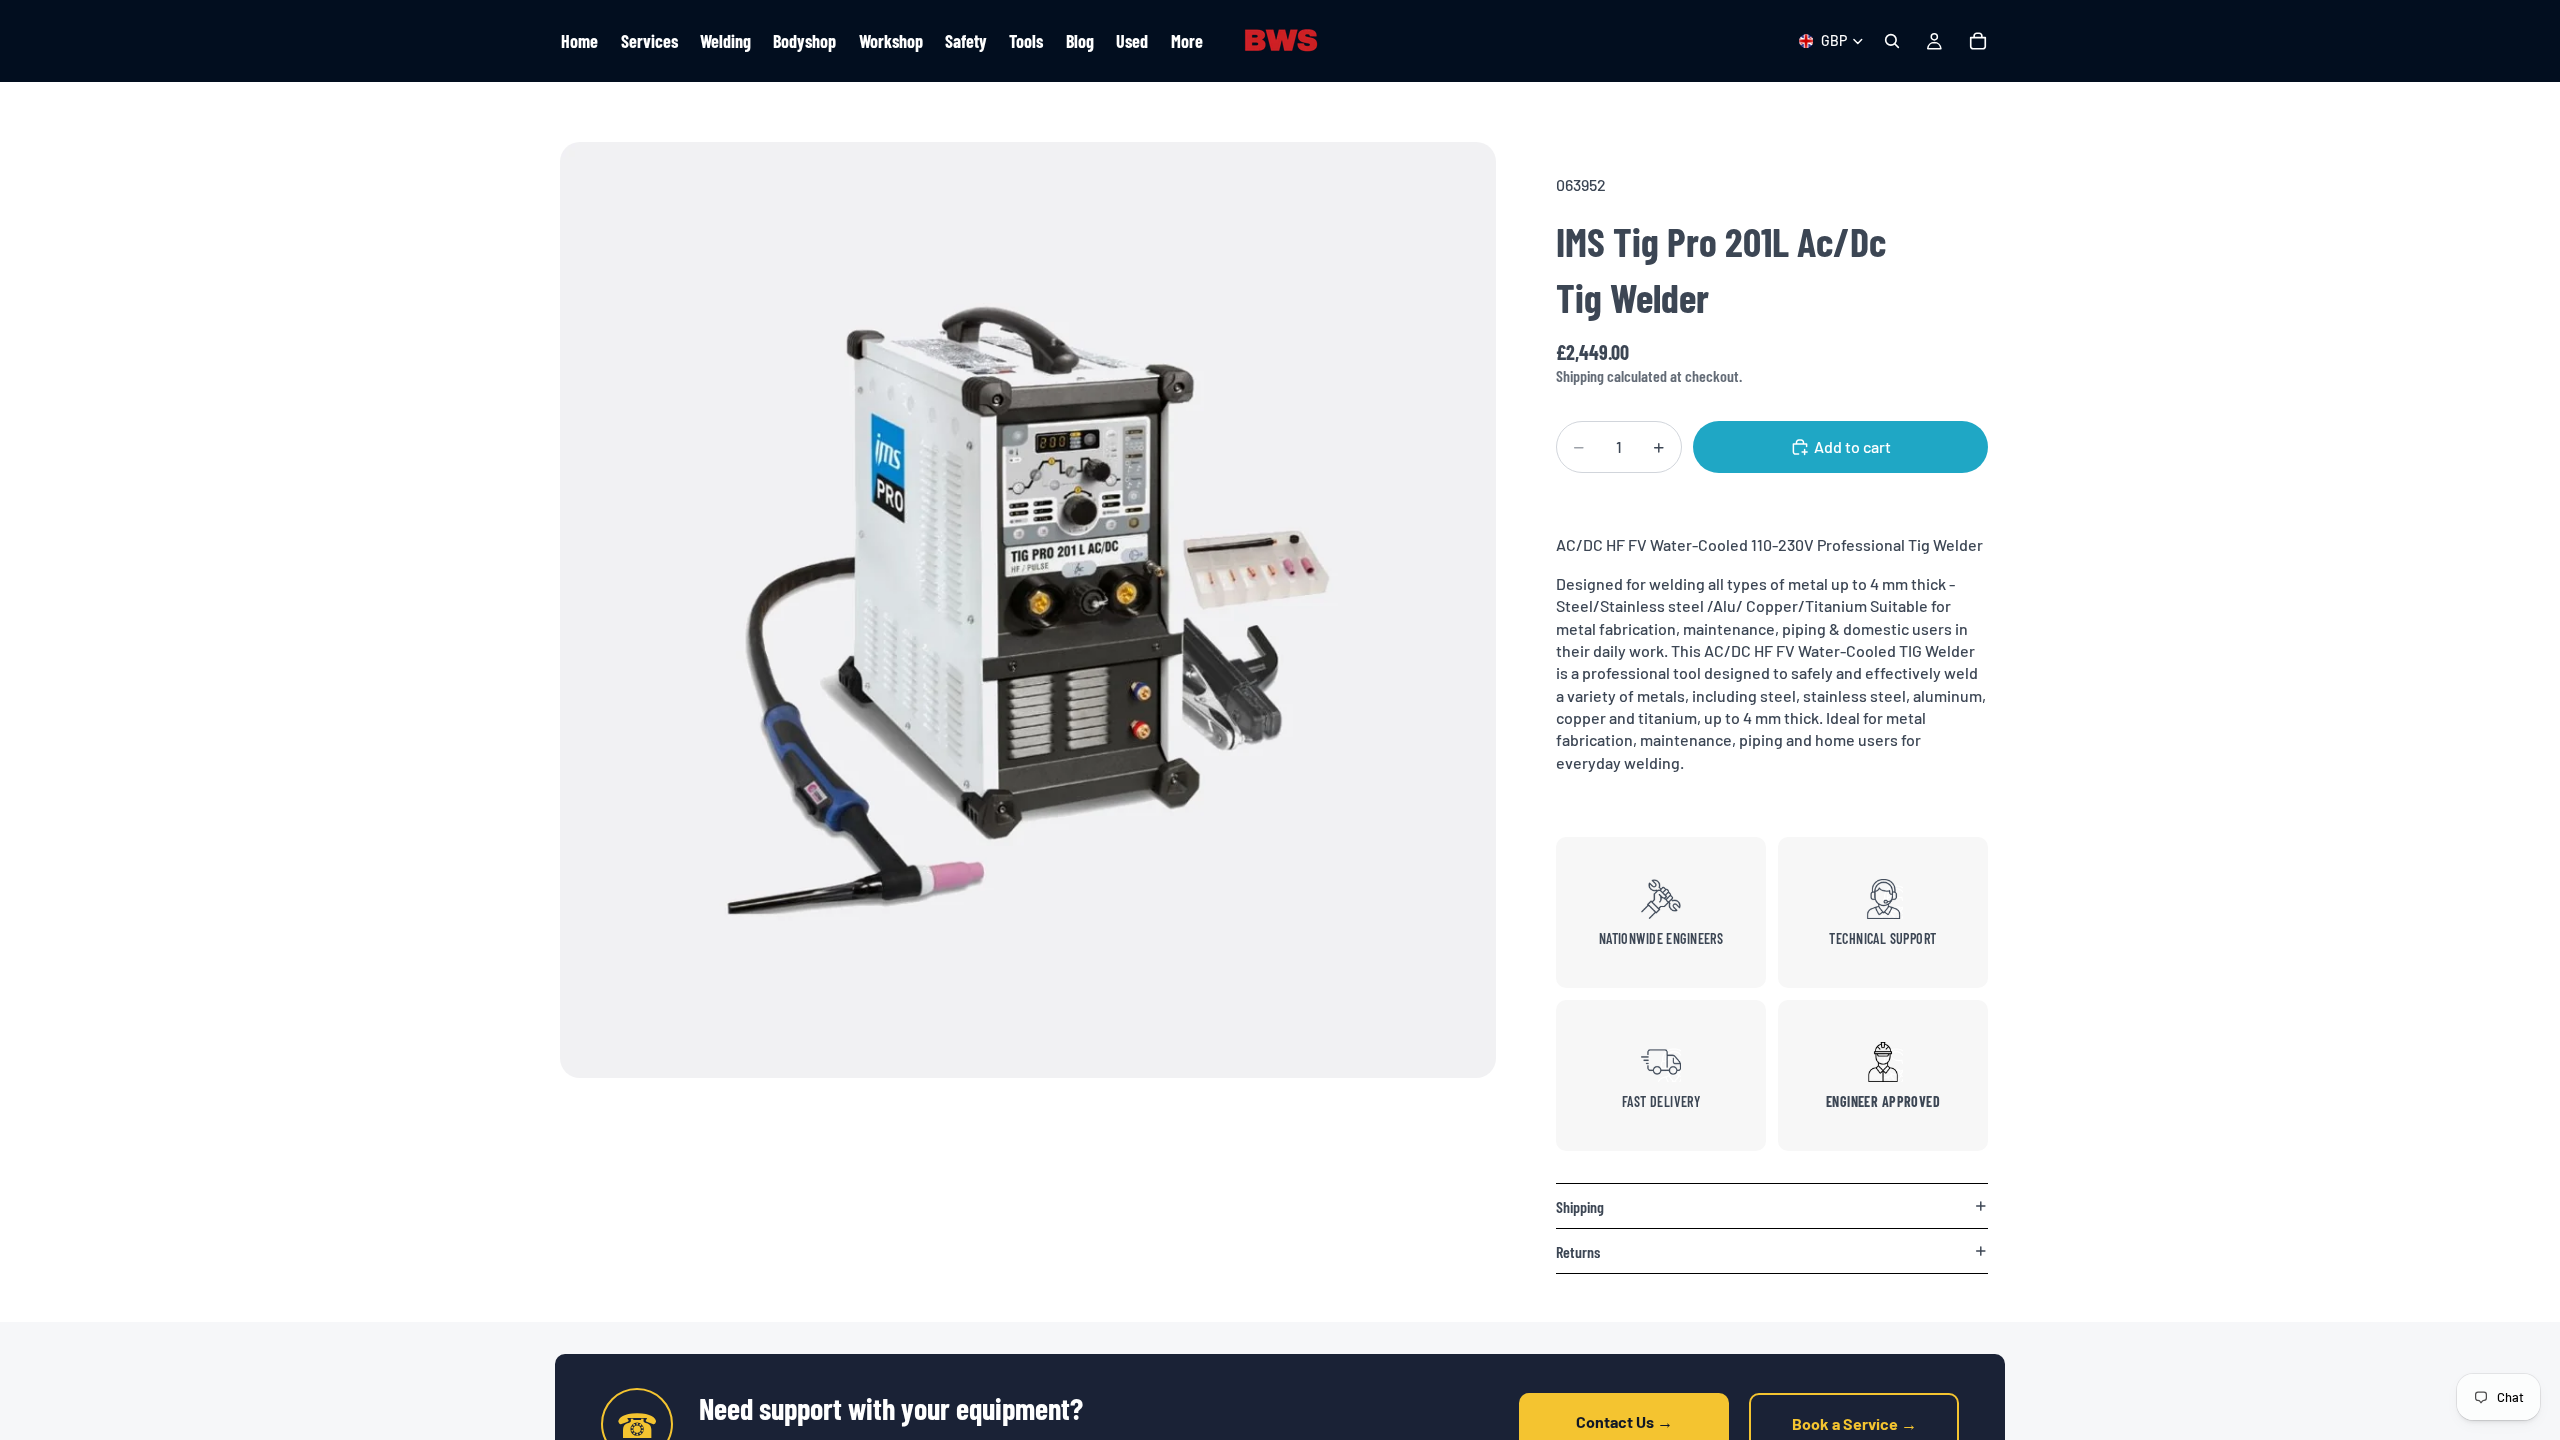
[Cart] (1978, 41)
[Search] (1892, 41)
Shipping (1580, 1206)
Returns (1578, 1251)
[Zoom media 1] (1028, 610)
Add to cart (1852, 446)
